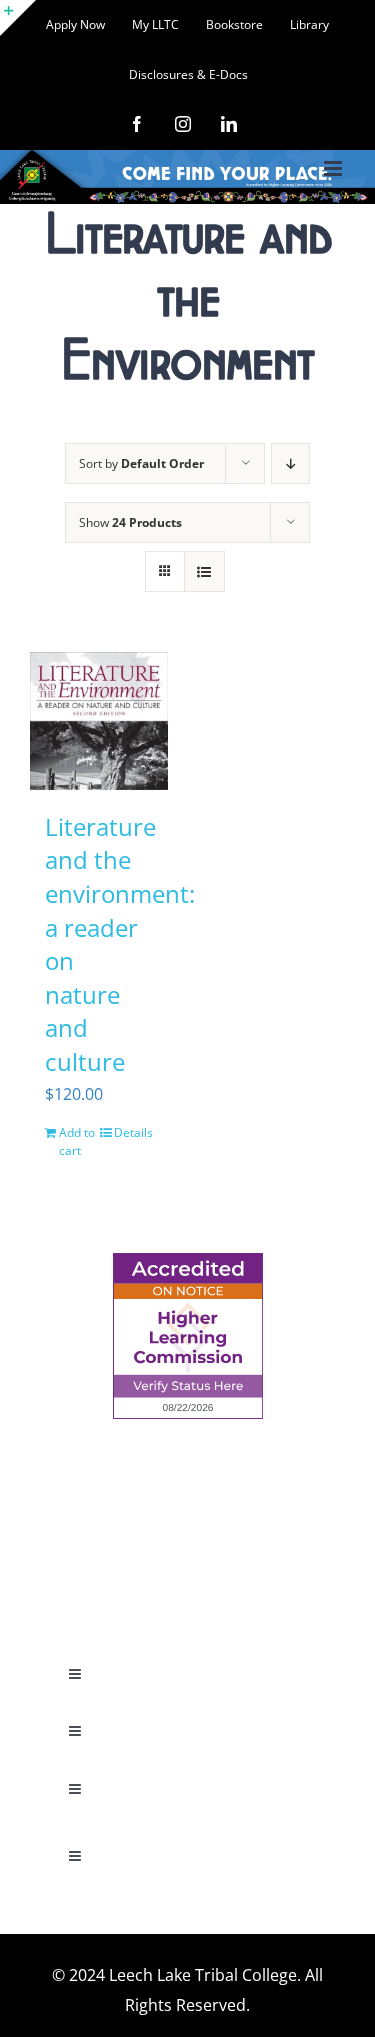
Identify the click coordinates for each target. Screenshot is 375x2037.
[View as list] (204, 571)
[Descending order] (290, 463)
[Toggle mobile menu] (334, 168)
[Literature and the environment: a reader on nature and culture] (99, 721)
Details (133, 1132)
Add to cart (77, 1141)
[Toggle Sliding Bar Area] (18, 18)
